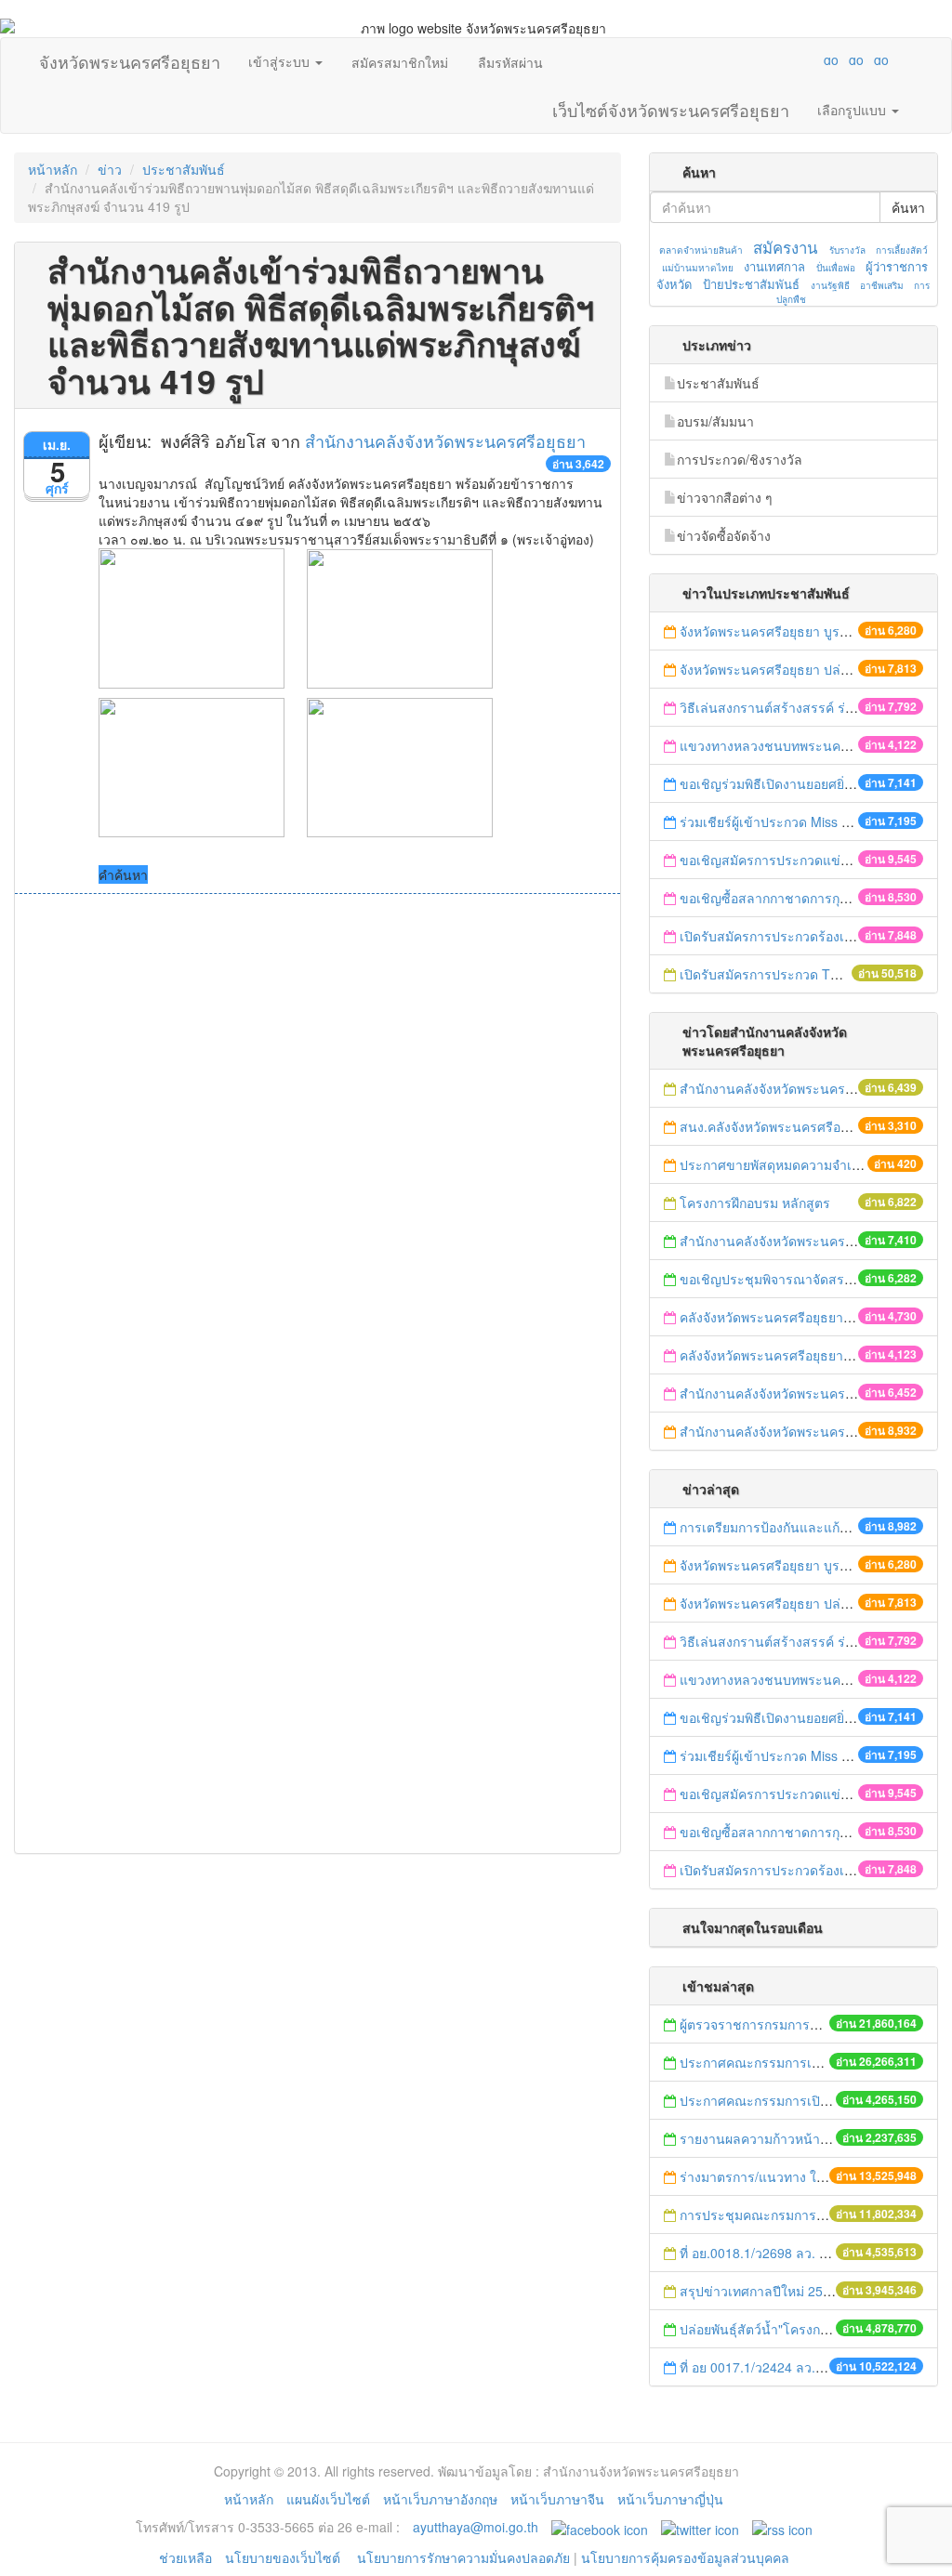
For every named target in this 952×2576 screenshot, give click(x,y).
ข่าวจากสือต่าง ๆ (725, 497)
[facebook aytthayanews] (600, 2527)
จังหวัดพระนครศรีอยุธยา (130, 58)
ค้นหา (908, 207)
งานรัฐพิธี (830, 285)
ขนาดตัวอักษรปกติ (795, 59)
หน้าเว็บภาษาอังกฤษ (440, 2499)
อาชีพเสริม (882, 285)
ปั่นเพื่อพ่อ (836, 268)
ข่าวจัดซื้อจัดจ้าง (724, 535)
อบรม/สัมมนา (715, 421)
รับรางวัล (847, 250)
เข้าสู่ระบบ (281, 61)
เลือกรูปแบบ (853, 110)
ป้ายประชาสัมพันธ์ (751, 284)
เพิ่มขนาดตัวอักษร (813, 59)
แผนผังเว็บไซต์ (328, 2499)
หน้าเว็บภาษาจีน (557, 2499)
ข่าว (110, 169)
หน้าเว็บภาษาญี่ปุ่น (670, 2499)
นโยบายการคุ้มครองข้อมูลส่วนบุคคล (685, 2557)
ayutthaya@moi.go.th (476, 2527)
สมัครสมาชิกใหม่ (400, 62)
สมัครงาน (785, 247)
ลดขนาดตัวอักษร (776, 59)
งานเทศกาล (774, 266)
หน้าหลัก (53, 169)
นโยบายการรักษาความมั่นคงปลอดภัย (463, 2557)
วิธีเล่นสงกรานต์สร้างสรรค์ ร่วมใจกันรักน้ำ (803, 707)
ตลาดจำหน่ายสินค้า (701, 250)
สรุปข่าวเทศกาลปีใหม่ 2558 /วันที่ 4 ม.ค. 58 (804, 2291)
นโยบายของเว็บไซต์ (284, 2557)
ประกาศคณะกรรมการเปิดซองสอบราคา (793, 2062)
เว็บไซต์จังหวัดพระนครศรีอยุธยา (671, 106)
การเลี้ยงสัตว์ (902, 250)
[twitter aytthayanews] (700, 2527)
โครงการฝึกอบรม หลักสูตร (755, 1203)
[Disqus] (317, 1145)
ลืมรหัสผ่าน (510, 62)
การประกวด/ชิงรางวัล (740, 459)
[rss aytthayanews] (782, 2527)
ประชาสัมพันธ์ (184, 169)
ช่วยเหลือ (185, 2557)
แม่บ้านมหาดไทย (698, 268)
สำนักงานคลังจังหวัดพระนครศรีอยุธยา (445, 440)
